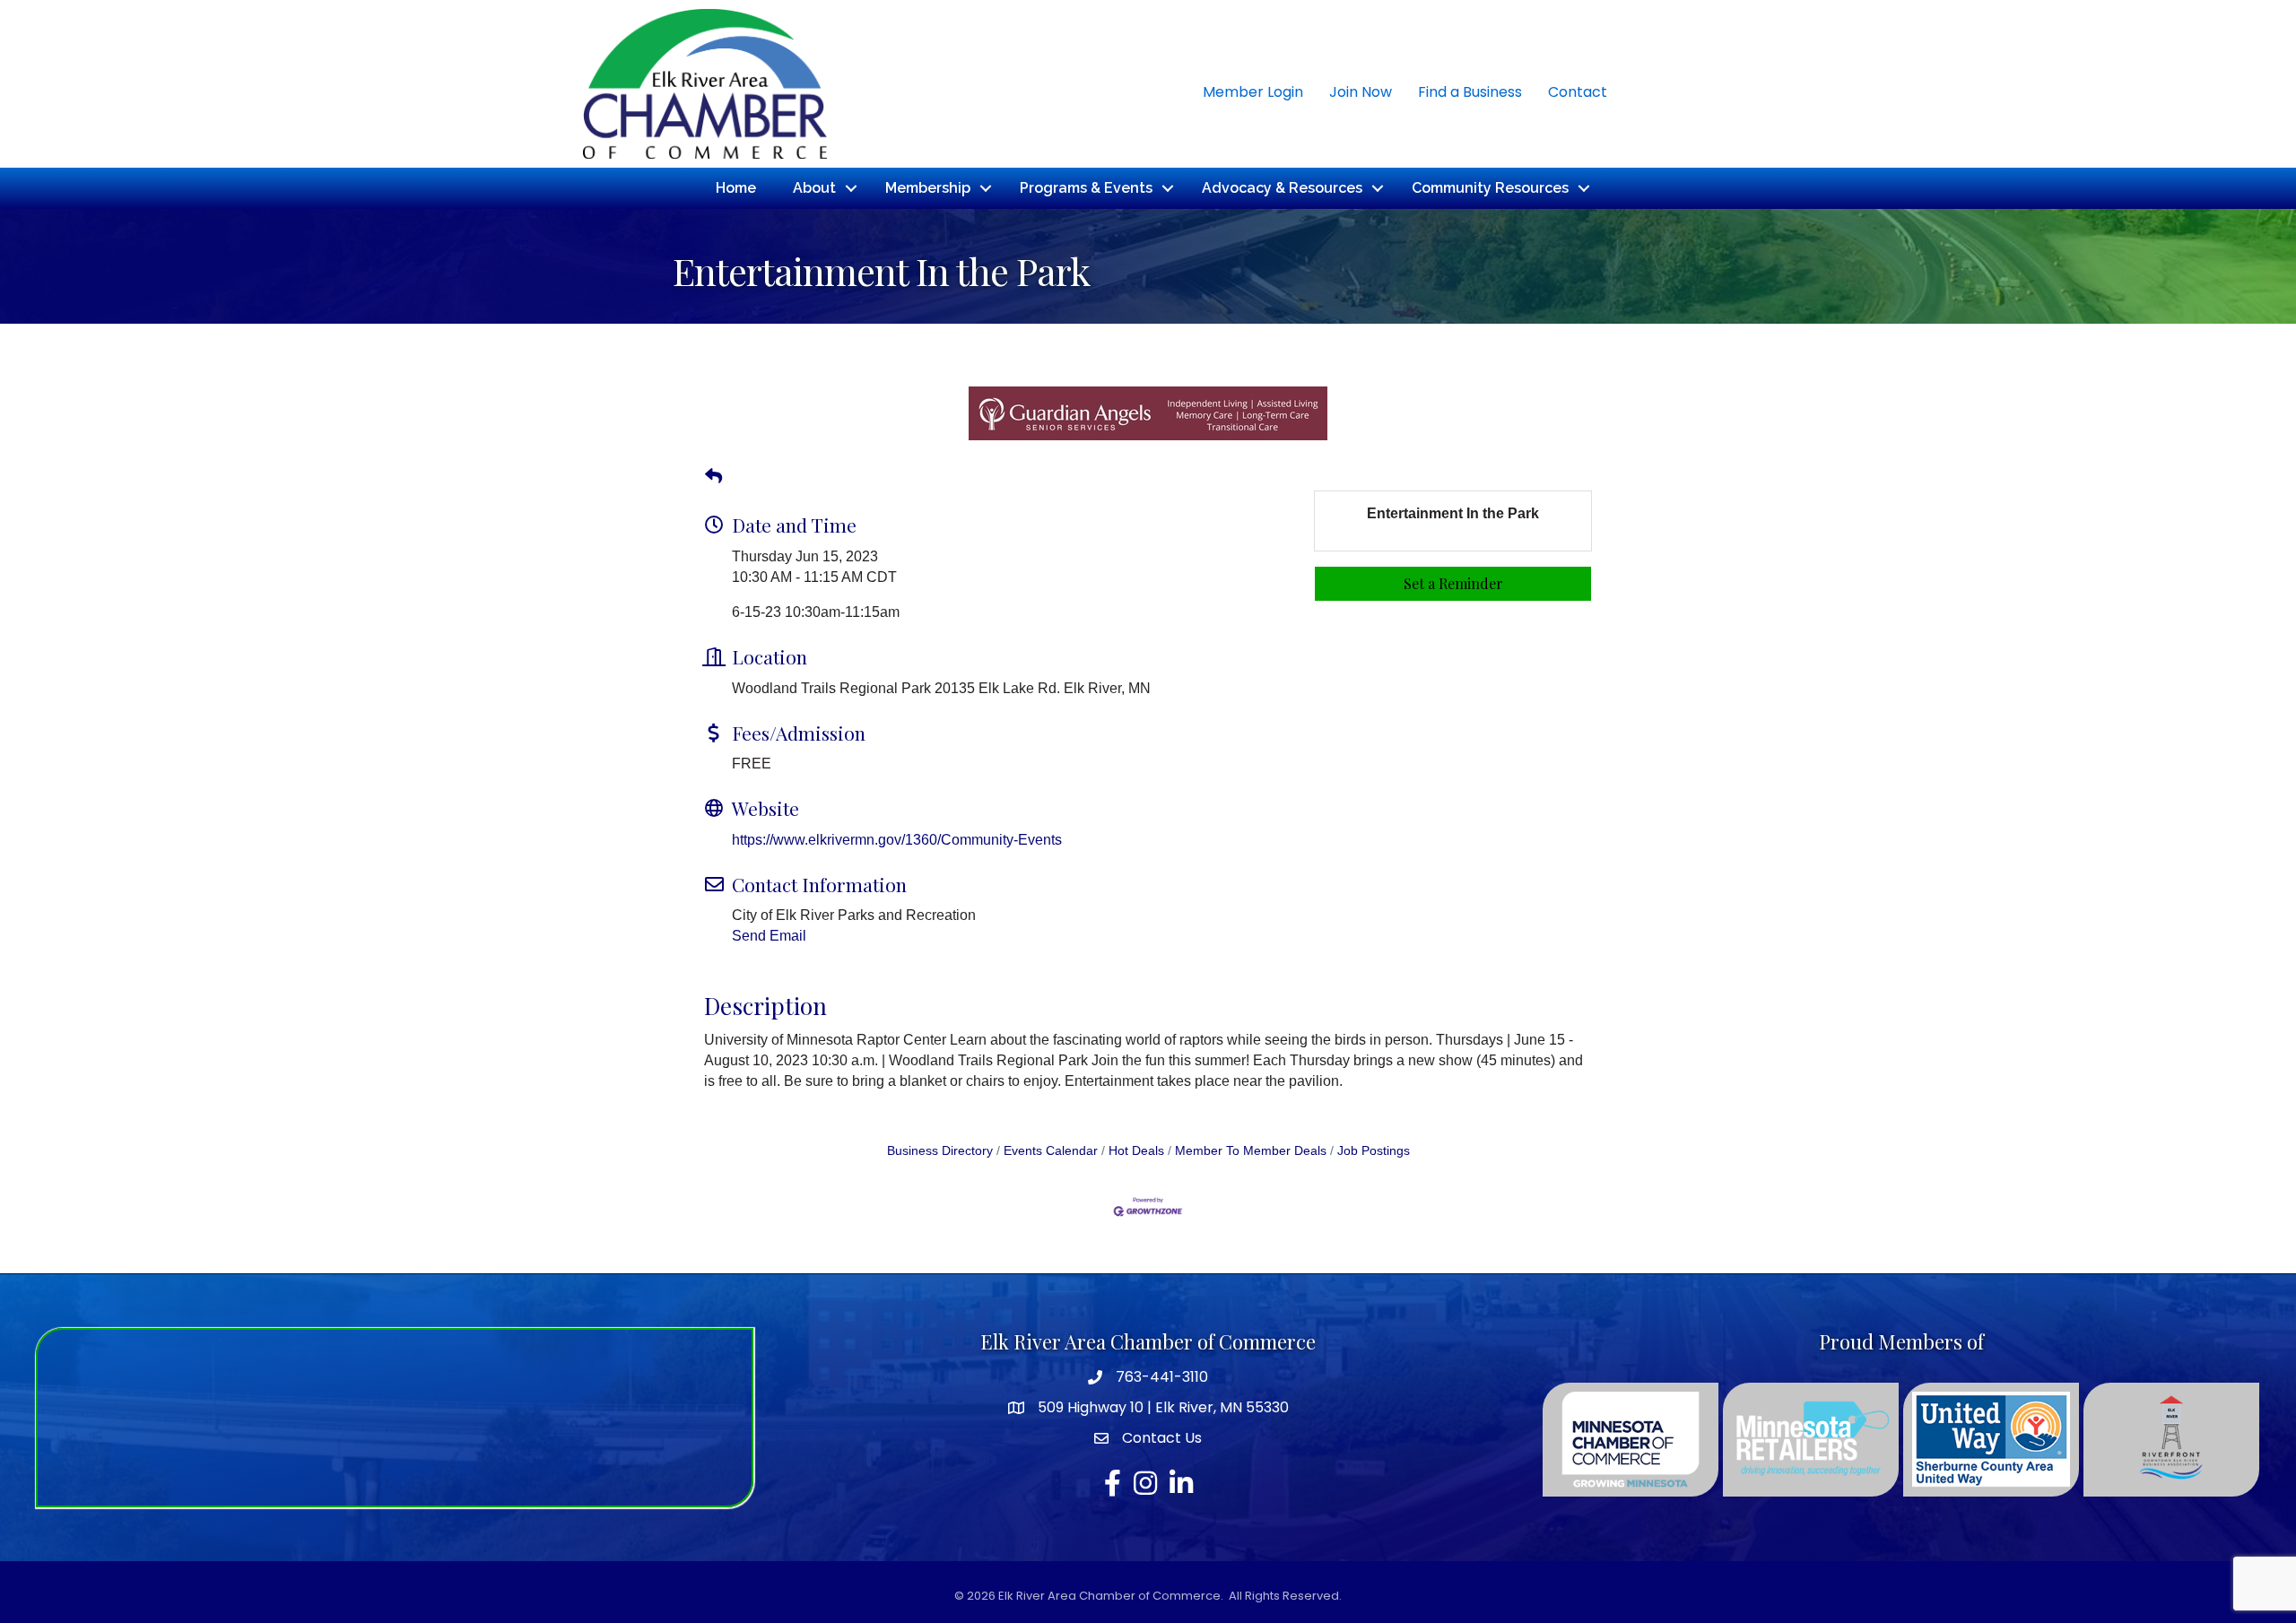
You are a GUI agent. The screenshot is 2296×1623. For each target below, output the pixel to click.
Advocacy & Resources (1282, 188)
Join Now (1361, 92)
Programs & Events (1086, 188)
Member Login (1253, 92)
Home (736, 188)
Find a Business (1470, 92)
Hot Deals (1136, 1151)
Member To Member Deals (1251, 1151)
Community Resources (1490, 188)
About (814, 188)
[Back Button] (713, 477)
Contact (1578, 92)
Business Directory (940, 1151)
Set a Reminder (1453, 583)
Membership (928, 188)
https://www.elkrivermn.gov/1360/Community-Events (897, 840)
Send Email (769, 936)
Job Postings (1374, 1151)
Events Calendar (1051, 1151)
